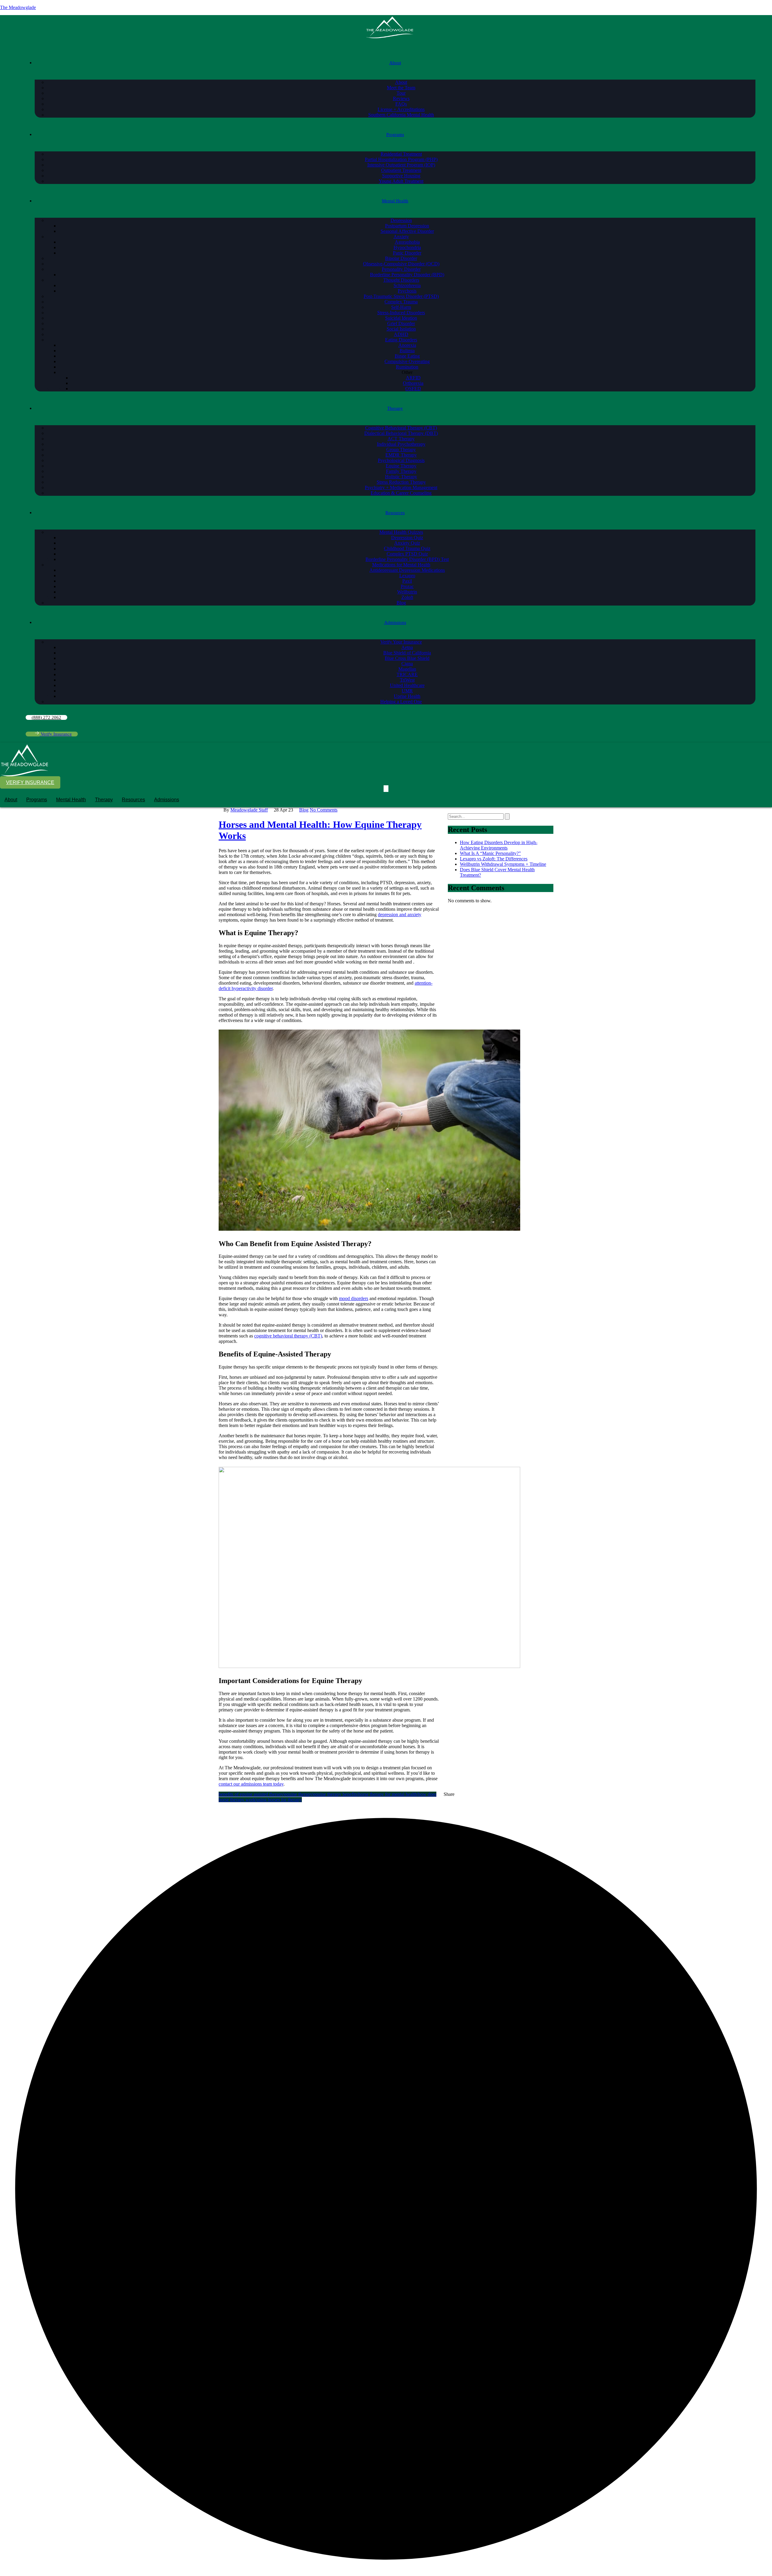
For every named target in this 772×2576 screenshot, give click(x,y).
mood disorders (354, 1298)
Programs (37, 800)
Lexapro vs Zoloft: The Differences (494, 859)
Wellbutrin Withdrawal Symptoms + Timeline (503, 864)
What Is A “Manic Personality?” (490, 853)
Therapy (104, 800)
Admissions (167, 800)
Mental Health (71, 800)
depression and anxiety (400, 915)
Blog (304, 810)
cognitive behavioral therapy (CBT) (288, 1336)
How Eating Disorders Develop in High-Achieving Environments (499, 845)
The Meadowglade (18, 7)
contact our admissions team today (251, 1784)
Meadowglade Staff (249, 810)
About (11, 800)
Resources (133, 800)
